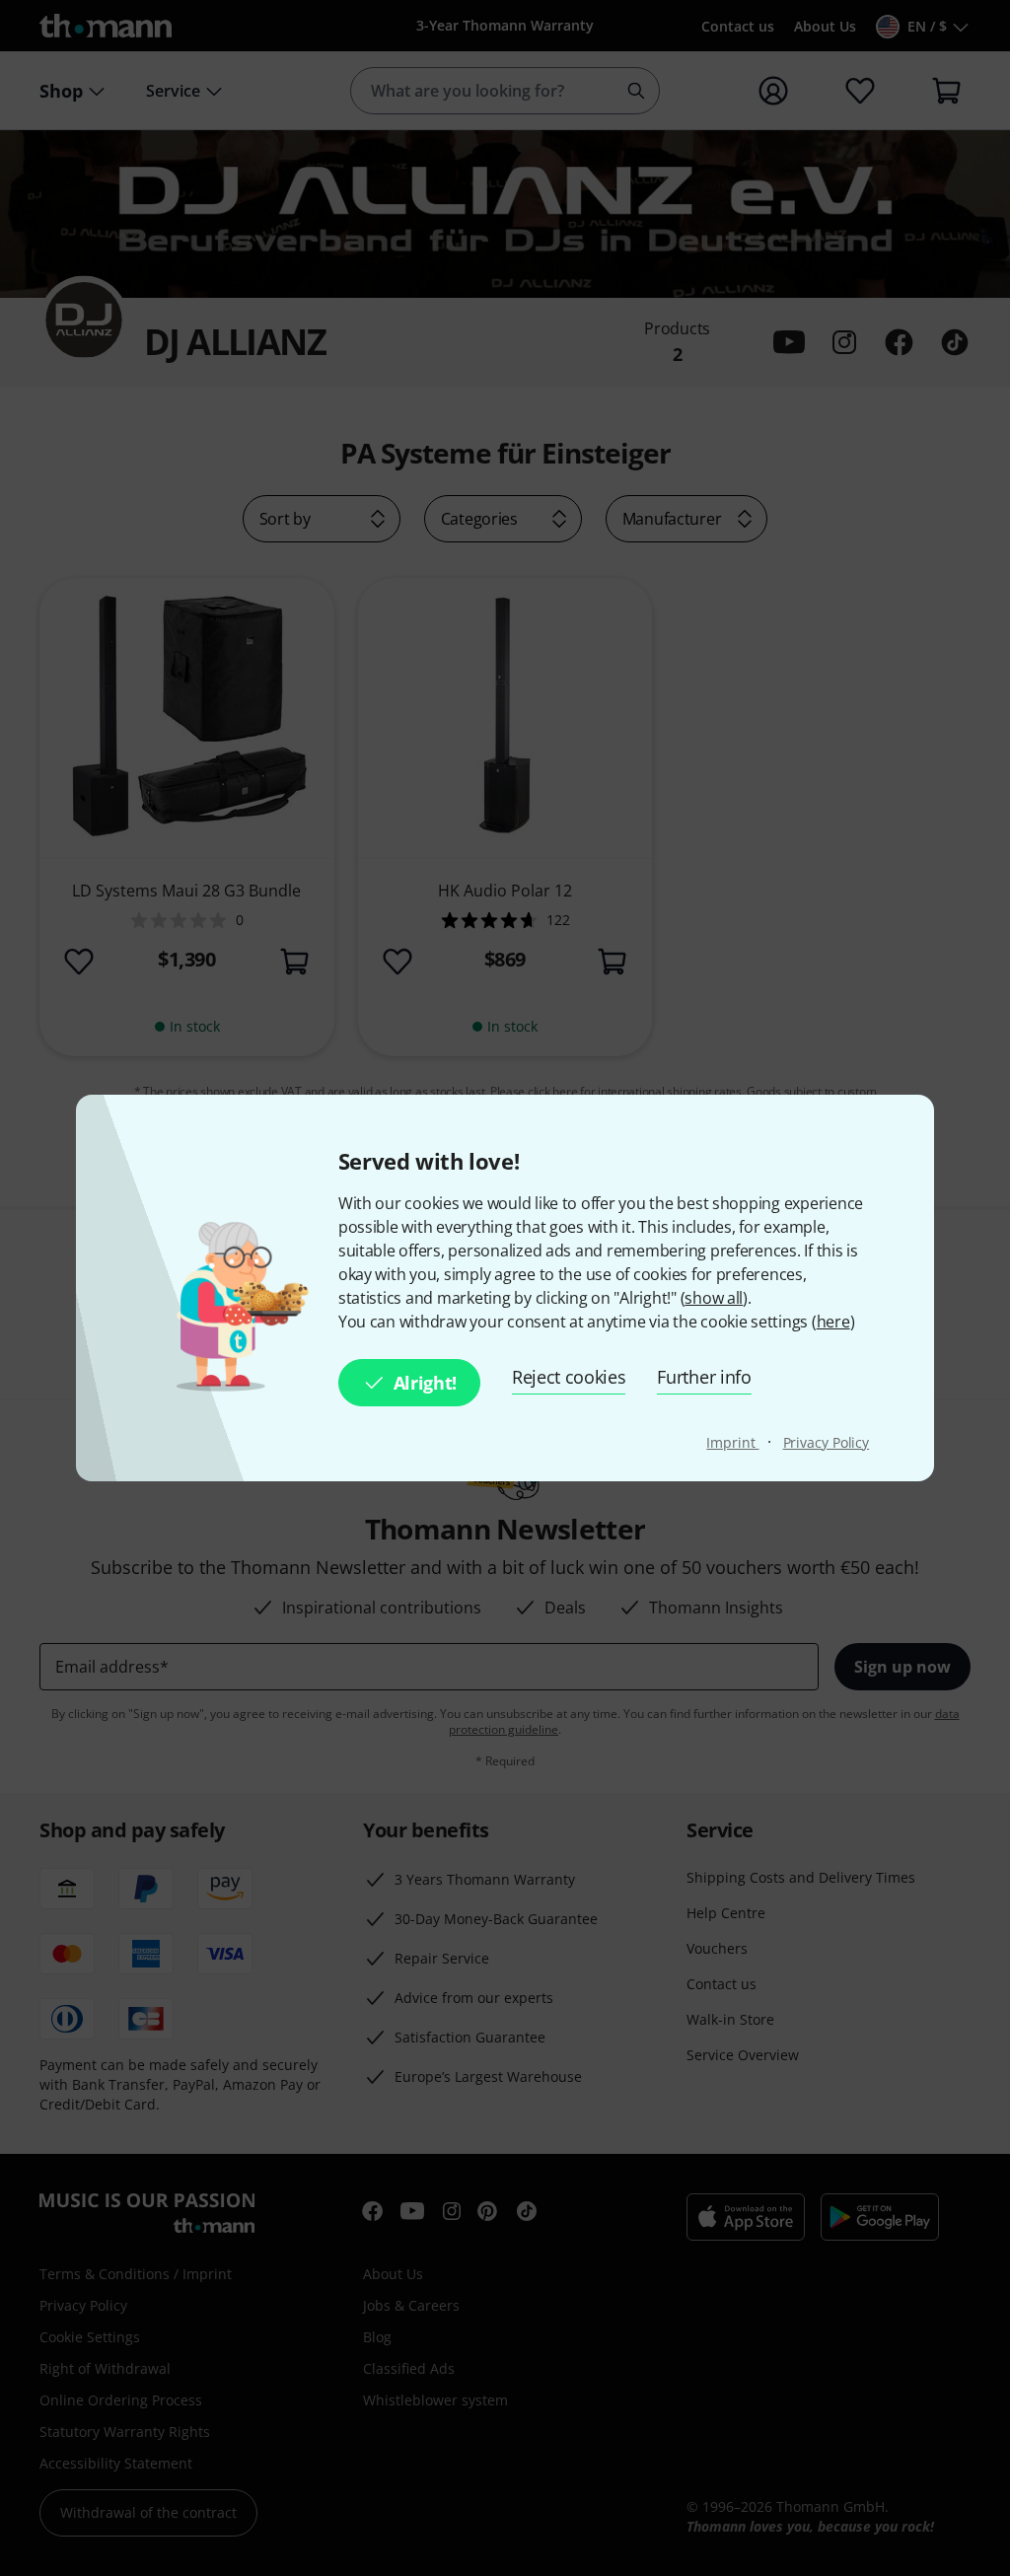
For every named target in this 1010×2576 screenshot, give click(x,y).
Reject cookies (569, 1377)
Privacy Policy (827, 1442)
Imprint (732, 1442)
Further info (704, 1377)
